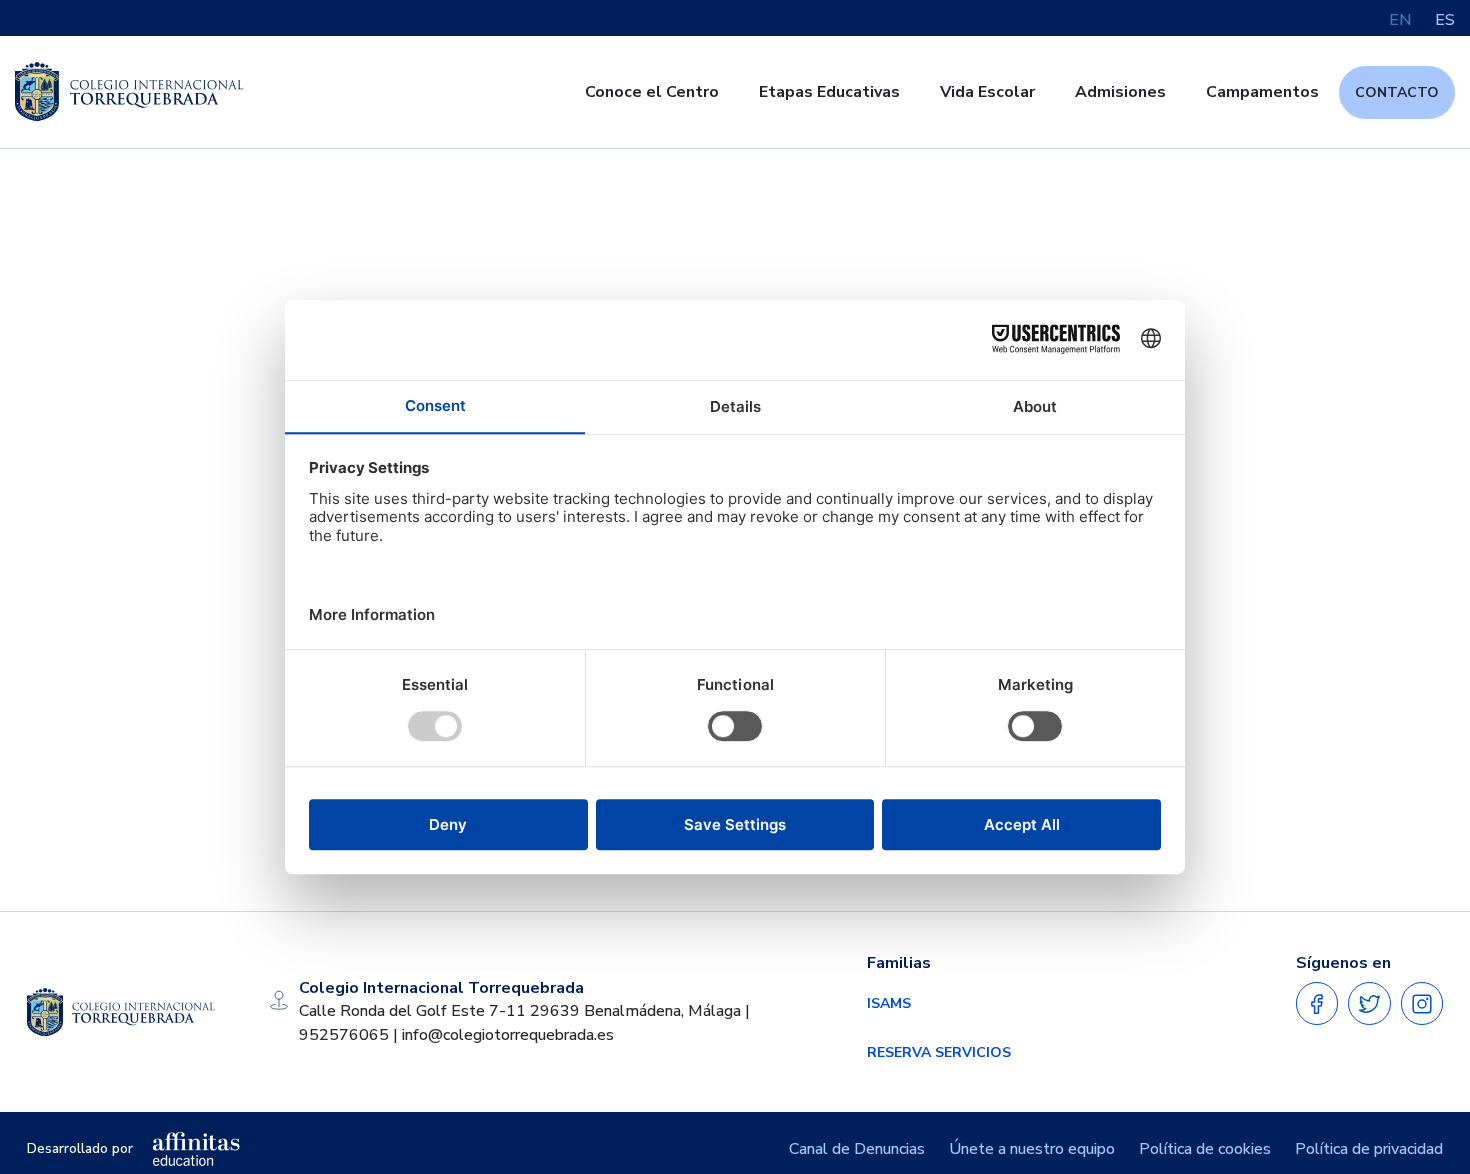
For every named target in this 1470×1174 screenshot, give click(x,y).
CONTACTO (1397, 92)
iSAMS (889, 1003)
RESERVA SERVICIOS (939, 1052)
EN (1400, 20)
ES (1445, 20)
